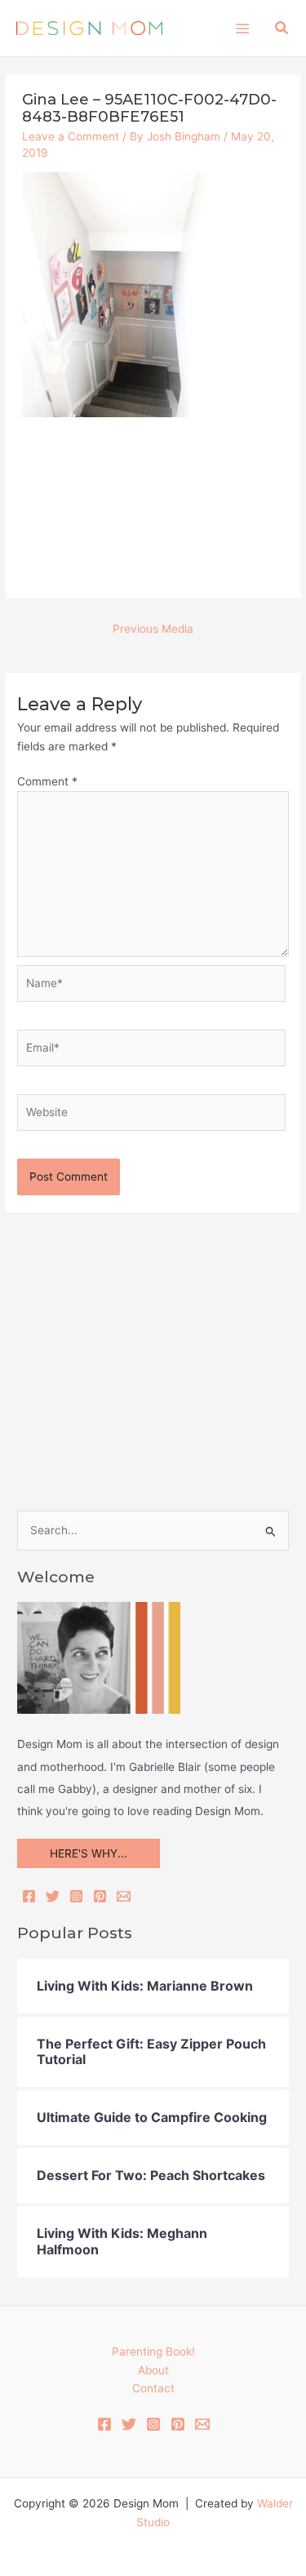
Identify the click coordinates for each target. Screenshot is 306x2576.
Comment (47, 781)
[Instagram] (76, 1896)
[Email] (124, 1896)
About (153, 2370)
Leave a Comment (71, 136)
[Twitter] (53, 1896)
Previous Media (153, 629)
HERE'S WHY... (89, 1853)
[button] (282, 28)
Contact (153, 2388)
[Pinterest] (100, 1896)
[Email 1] (202, 2424)
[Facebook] (29, 1896)
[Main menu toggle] (242, 28)
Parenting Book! (153, 2351)
